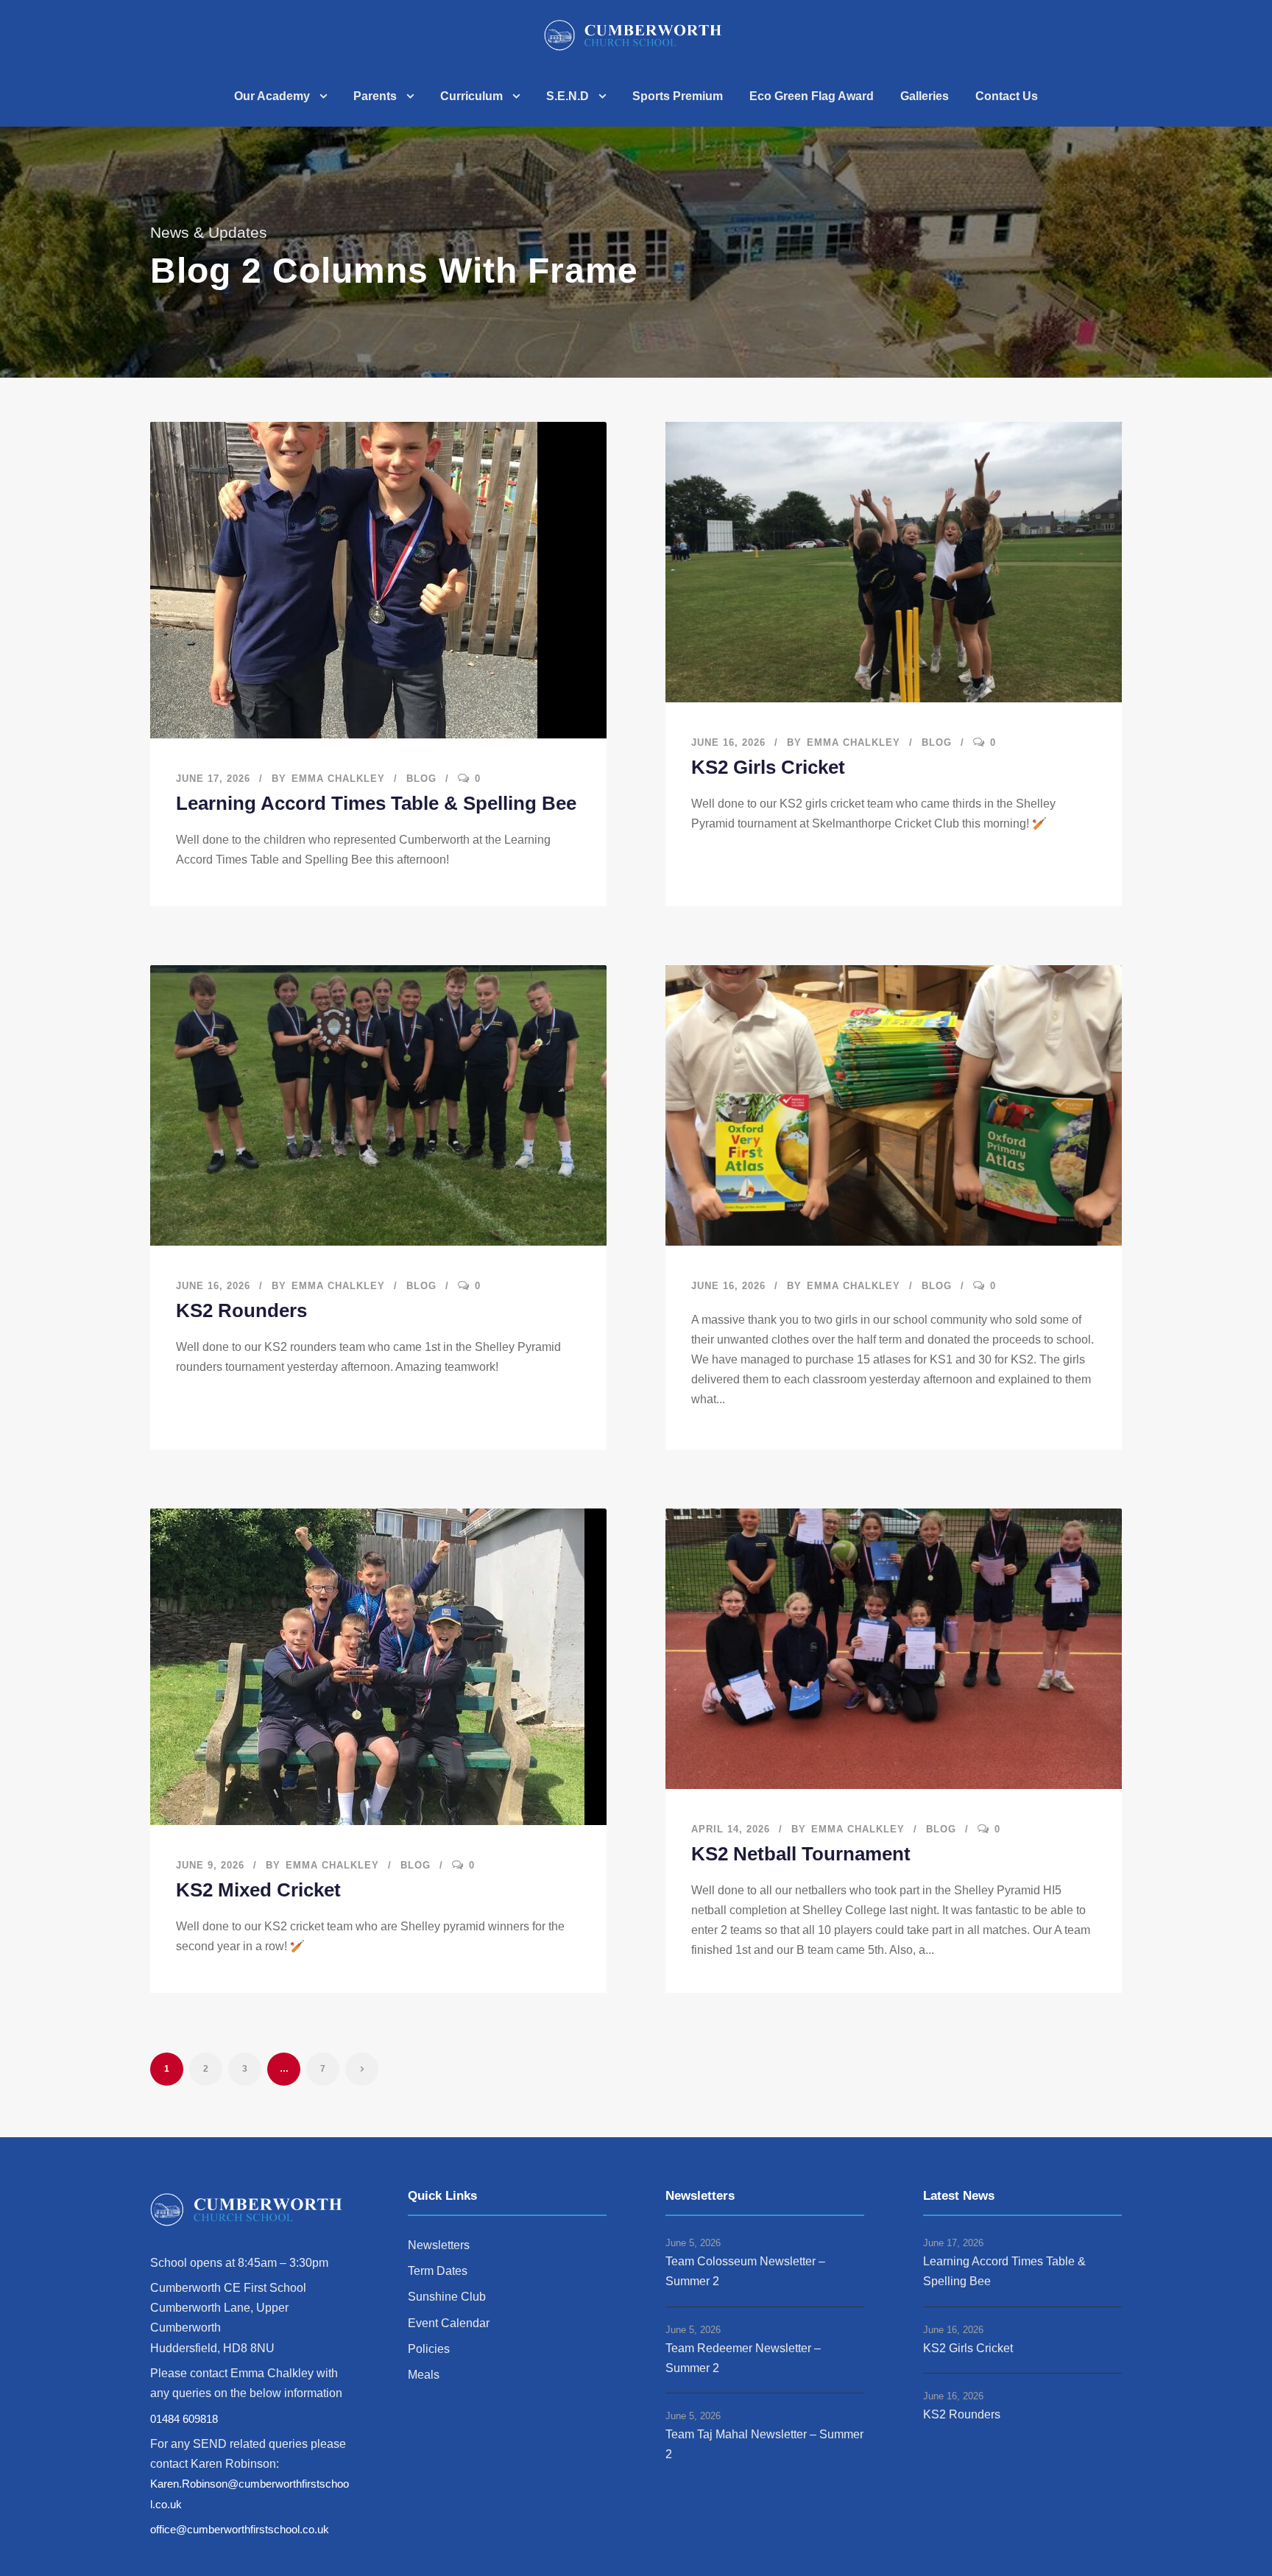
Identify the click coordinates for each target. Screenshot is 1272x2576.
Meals (424, 2375)
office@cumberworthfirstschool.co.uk (240, 2529)
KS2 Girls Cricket (768, 767)
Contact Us (1007, 96)
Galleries (925, 96)
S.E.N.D (568, 96)
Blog (421, 779)
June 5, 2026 (693, 2243)
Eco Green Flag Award (812, 96)
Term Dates (438, 2271)
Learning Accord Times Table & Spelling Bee (376, 803)
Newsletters (439, 2245)
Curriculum (471, 96)
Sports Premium (678, 96)
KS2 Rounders (241, 1310)
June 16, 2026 (728, 742)
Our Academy (272, 96)
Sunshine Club (447, 2297)
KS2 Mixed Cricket (258, 1890)
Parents (375, 96)
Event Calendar (449, 2323)
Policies (429, 2349)
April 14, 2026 (731, 1829)
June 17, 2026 (213, 779)
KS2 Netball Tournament (801, 1854)
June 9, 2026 (210, 1865)
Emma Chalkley (338, 779)
